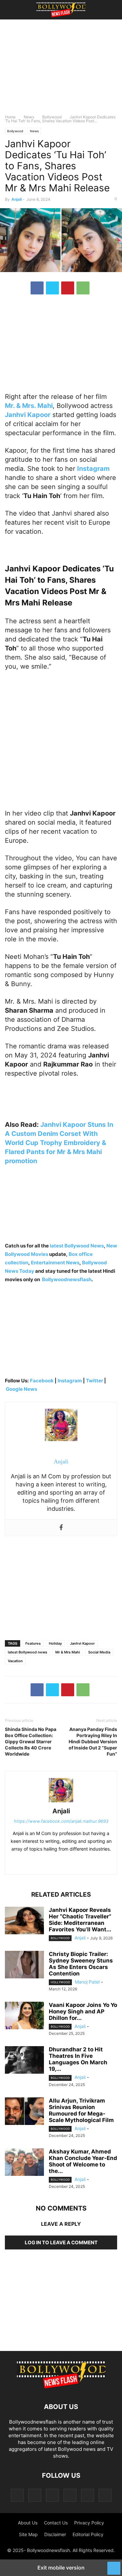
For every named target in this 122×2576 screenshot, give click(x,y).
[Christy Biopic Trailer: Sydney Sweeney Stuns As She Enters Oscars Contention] (24, 1965)
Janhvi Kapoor (82, 1643)
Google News (21, 1389)
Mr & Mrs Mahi (68, 1652)
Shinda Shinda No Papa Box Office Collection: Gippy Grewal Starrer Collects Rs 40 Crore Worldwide (31, 1741)
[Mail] (52, 2495)
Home (10, 117)
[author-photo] (61, 1802)
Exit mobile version (61, 2568)
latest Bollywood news (27, 1652)
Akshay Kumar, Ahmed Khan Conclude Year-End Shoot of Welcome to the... (83, 2161)
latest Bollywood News (77, 1246)
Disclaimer (55, 2534)
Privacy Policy (89, 2523)
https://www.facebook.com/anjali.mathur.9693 (61, 1821)
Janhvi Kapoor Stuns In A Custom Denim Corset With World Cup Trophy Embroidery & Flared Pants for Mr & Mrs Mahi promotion (59, 1143)
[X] (52, 288)
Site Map (28, 2534)
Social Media (99, 1652)
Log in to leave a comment (61, 2242)
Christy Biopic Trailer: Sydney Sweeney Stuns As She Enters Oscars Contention (81, 1964)
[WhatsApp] (83, 288)
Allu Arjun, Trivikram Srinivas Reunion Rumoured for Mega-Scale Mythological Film (81, 2110)
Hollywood (60, 1982)
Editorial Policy (88, 2534)
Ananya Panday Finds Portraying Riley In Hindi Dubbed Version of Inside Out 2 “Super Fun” (93, 1741)
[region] (61, 70)
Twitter (95, 1381)
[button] (15, 10)
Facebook (42, 1381)
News (29, 117)
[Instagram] (35, 2495)
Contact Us (56, 2523)
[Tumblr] (88, 2495)
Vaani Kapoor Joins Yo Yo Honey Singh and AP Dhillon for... (83, 2011)
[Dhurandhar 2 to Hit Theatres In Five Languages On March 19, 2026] (24, 2061)
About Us (28, 2523)
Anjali (17, 199)
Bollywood (52, 117)
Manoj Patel (87, 1982)
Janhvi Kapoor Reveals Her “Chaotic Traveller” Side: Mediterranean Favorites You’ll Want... (80, 1920)
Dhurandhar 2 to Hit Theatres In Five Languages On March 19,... (78, 2059)
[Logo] (61, 2387)
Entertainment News (55, 1263)
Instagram (70, 1381)
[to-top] (114, 2565)
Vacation (15, 1661)
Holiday (55, 1643)
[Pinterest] (68, 288)
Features (33, 1643)
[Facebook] (37, 288)
